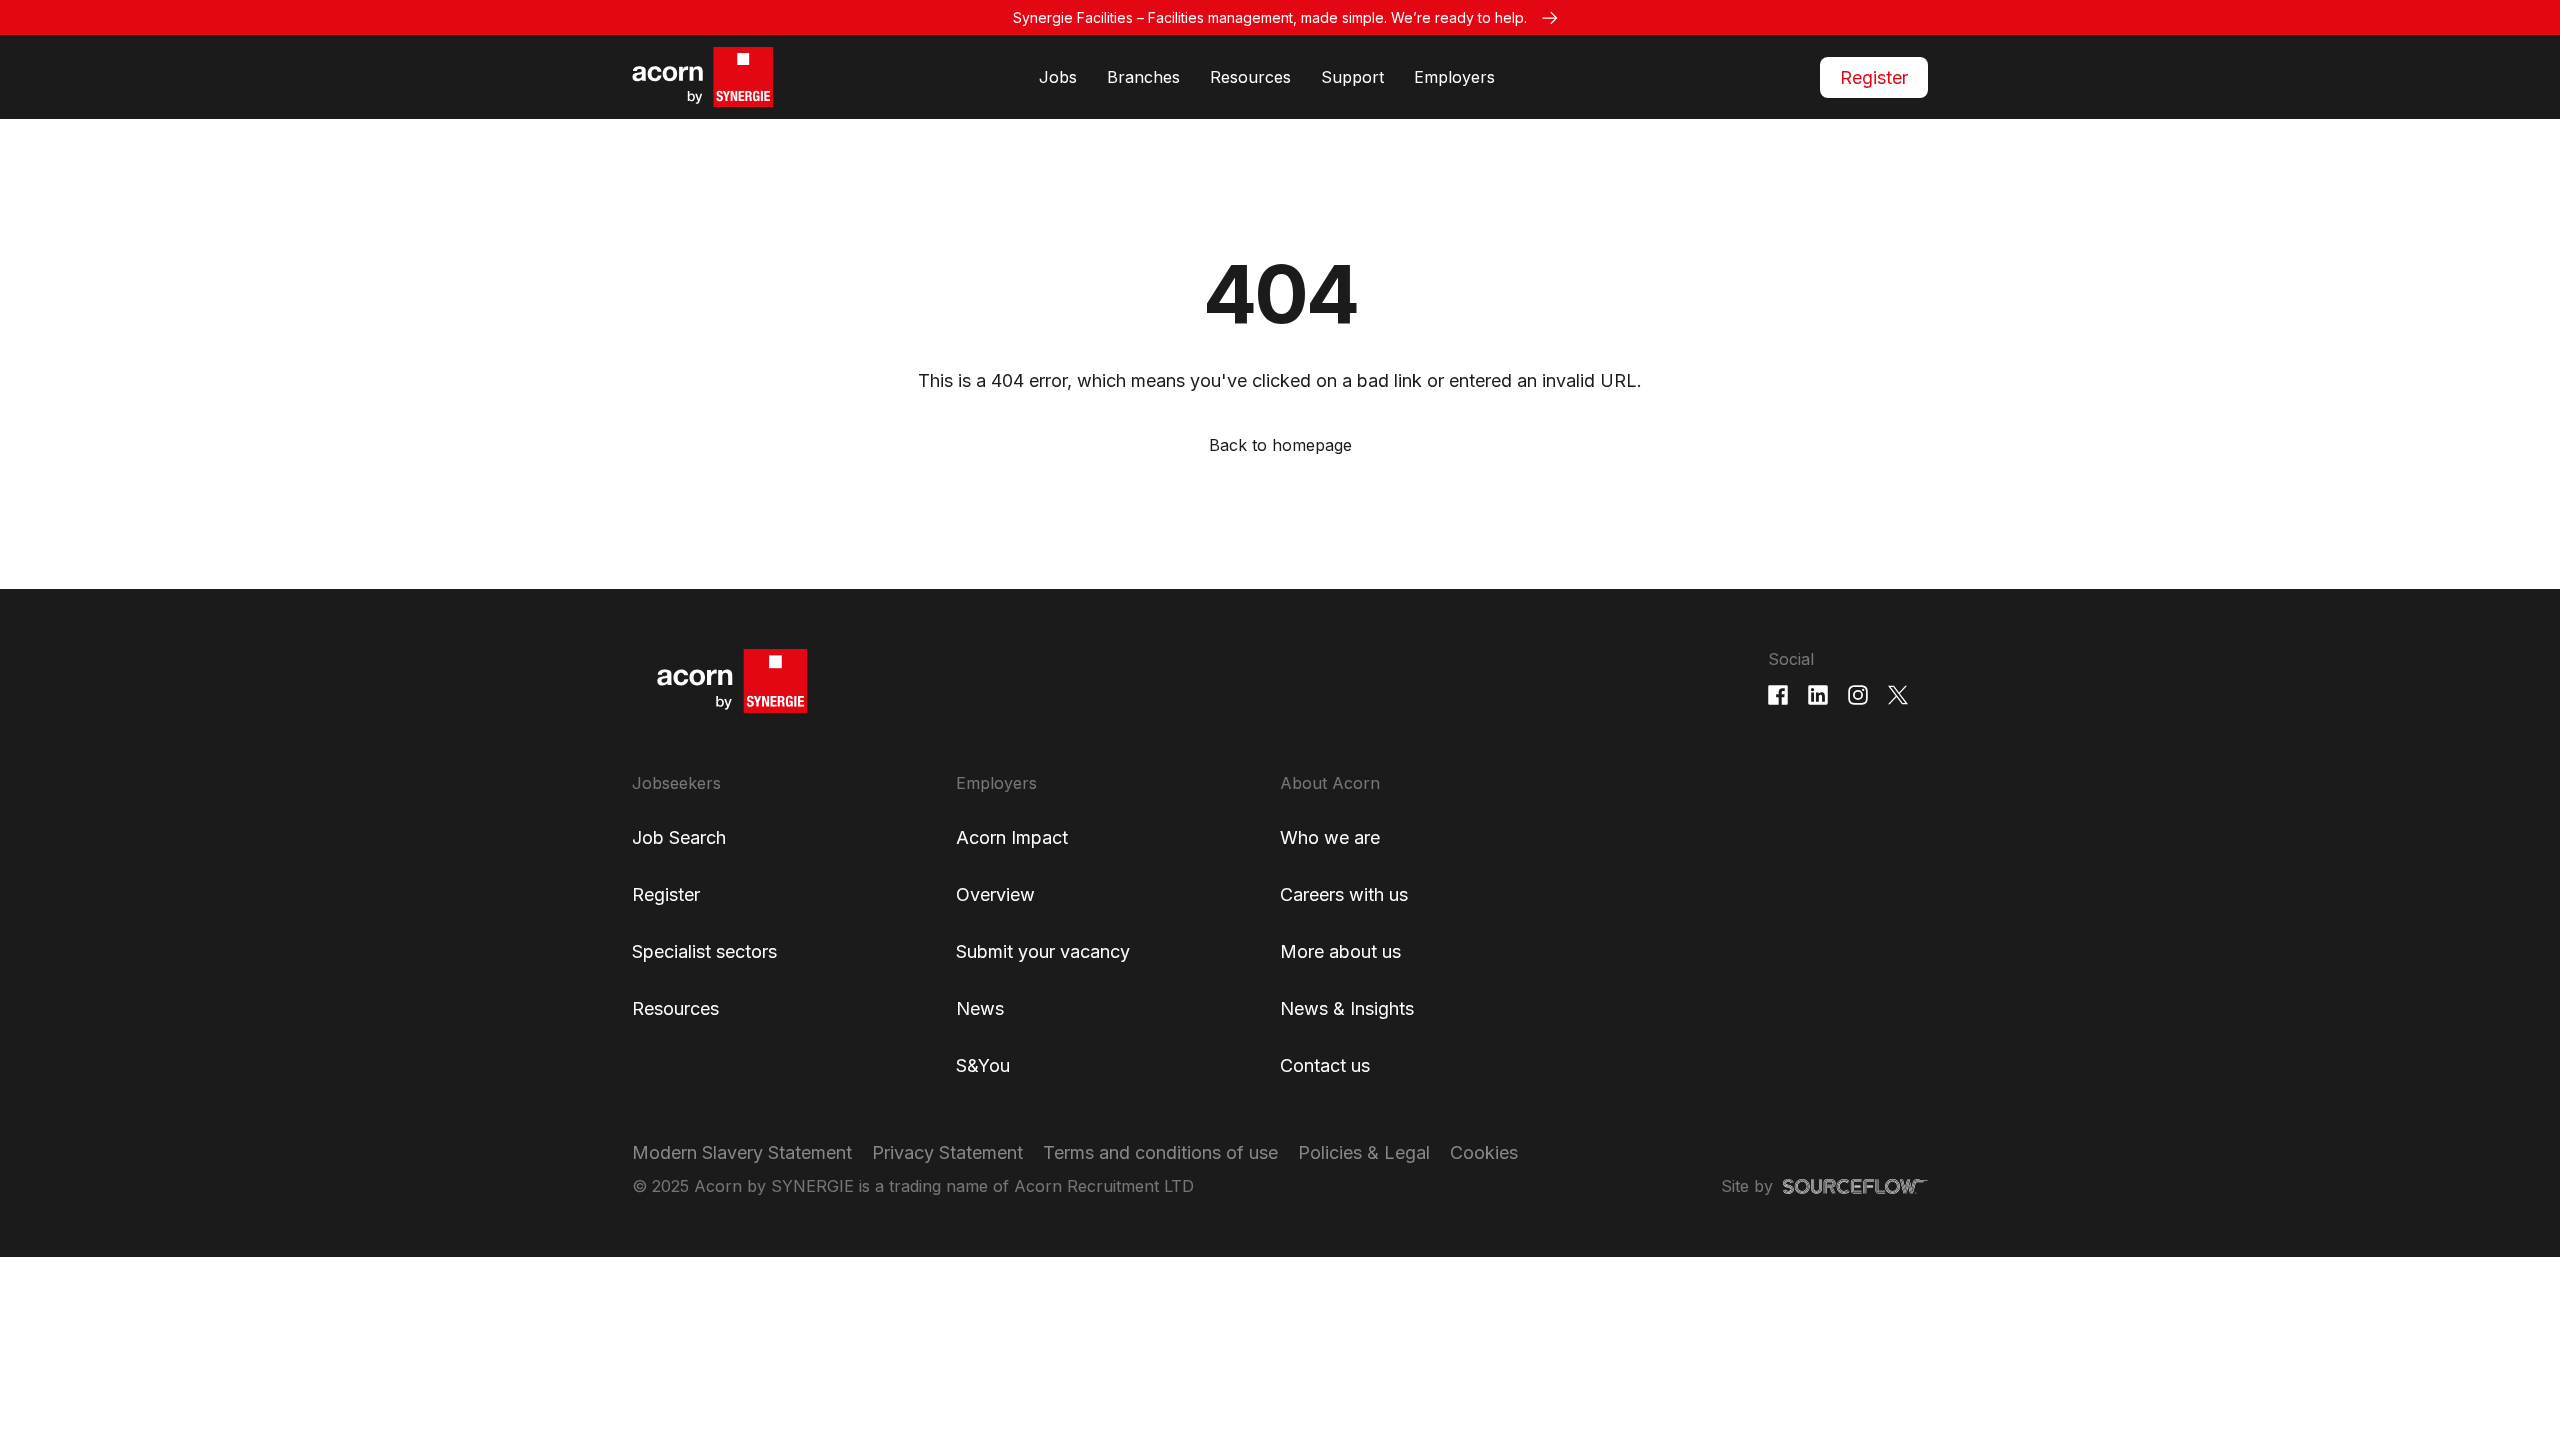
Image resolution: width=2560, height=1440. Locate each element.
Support (1352, 77)
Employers (1454, 77)
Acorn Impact (1012, 837)
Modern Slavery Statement (742, 1152)
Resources (1250, 77)
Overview (995, 894)
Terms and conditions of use (1160, 1152)
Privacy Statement (947, 1152)
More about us (1340, 951)
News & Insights (1347, 1008)
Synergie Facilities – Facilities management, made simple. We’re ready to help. (1270, 17)
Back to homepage (1280, 445)
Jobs (1058, 77)
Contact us (1325, 1065)
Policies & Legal (1364, 1152)
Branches (1143, 77)
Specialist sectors (704, 951)
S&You (983, 1065)
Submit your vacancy (1043, 951)
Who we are (1330, 837)
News (980, 1008)
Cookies (1484, 1152)
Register (1874, 77)
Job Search (679, 837)
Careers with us (1344, 894)
